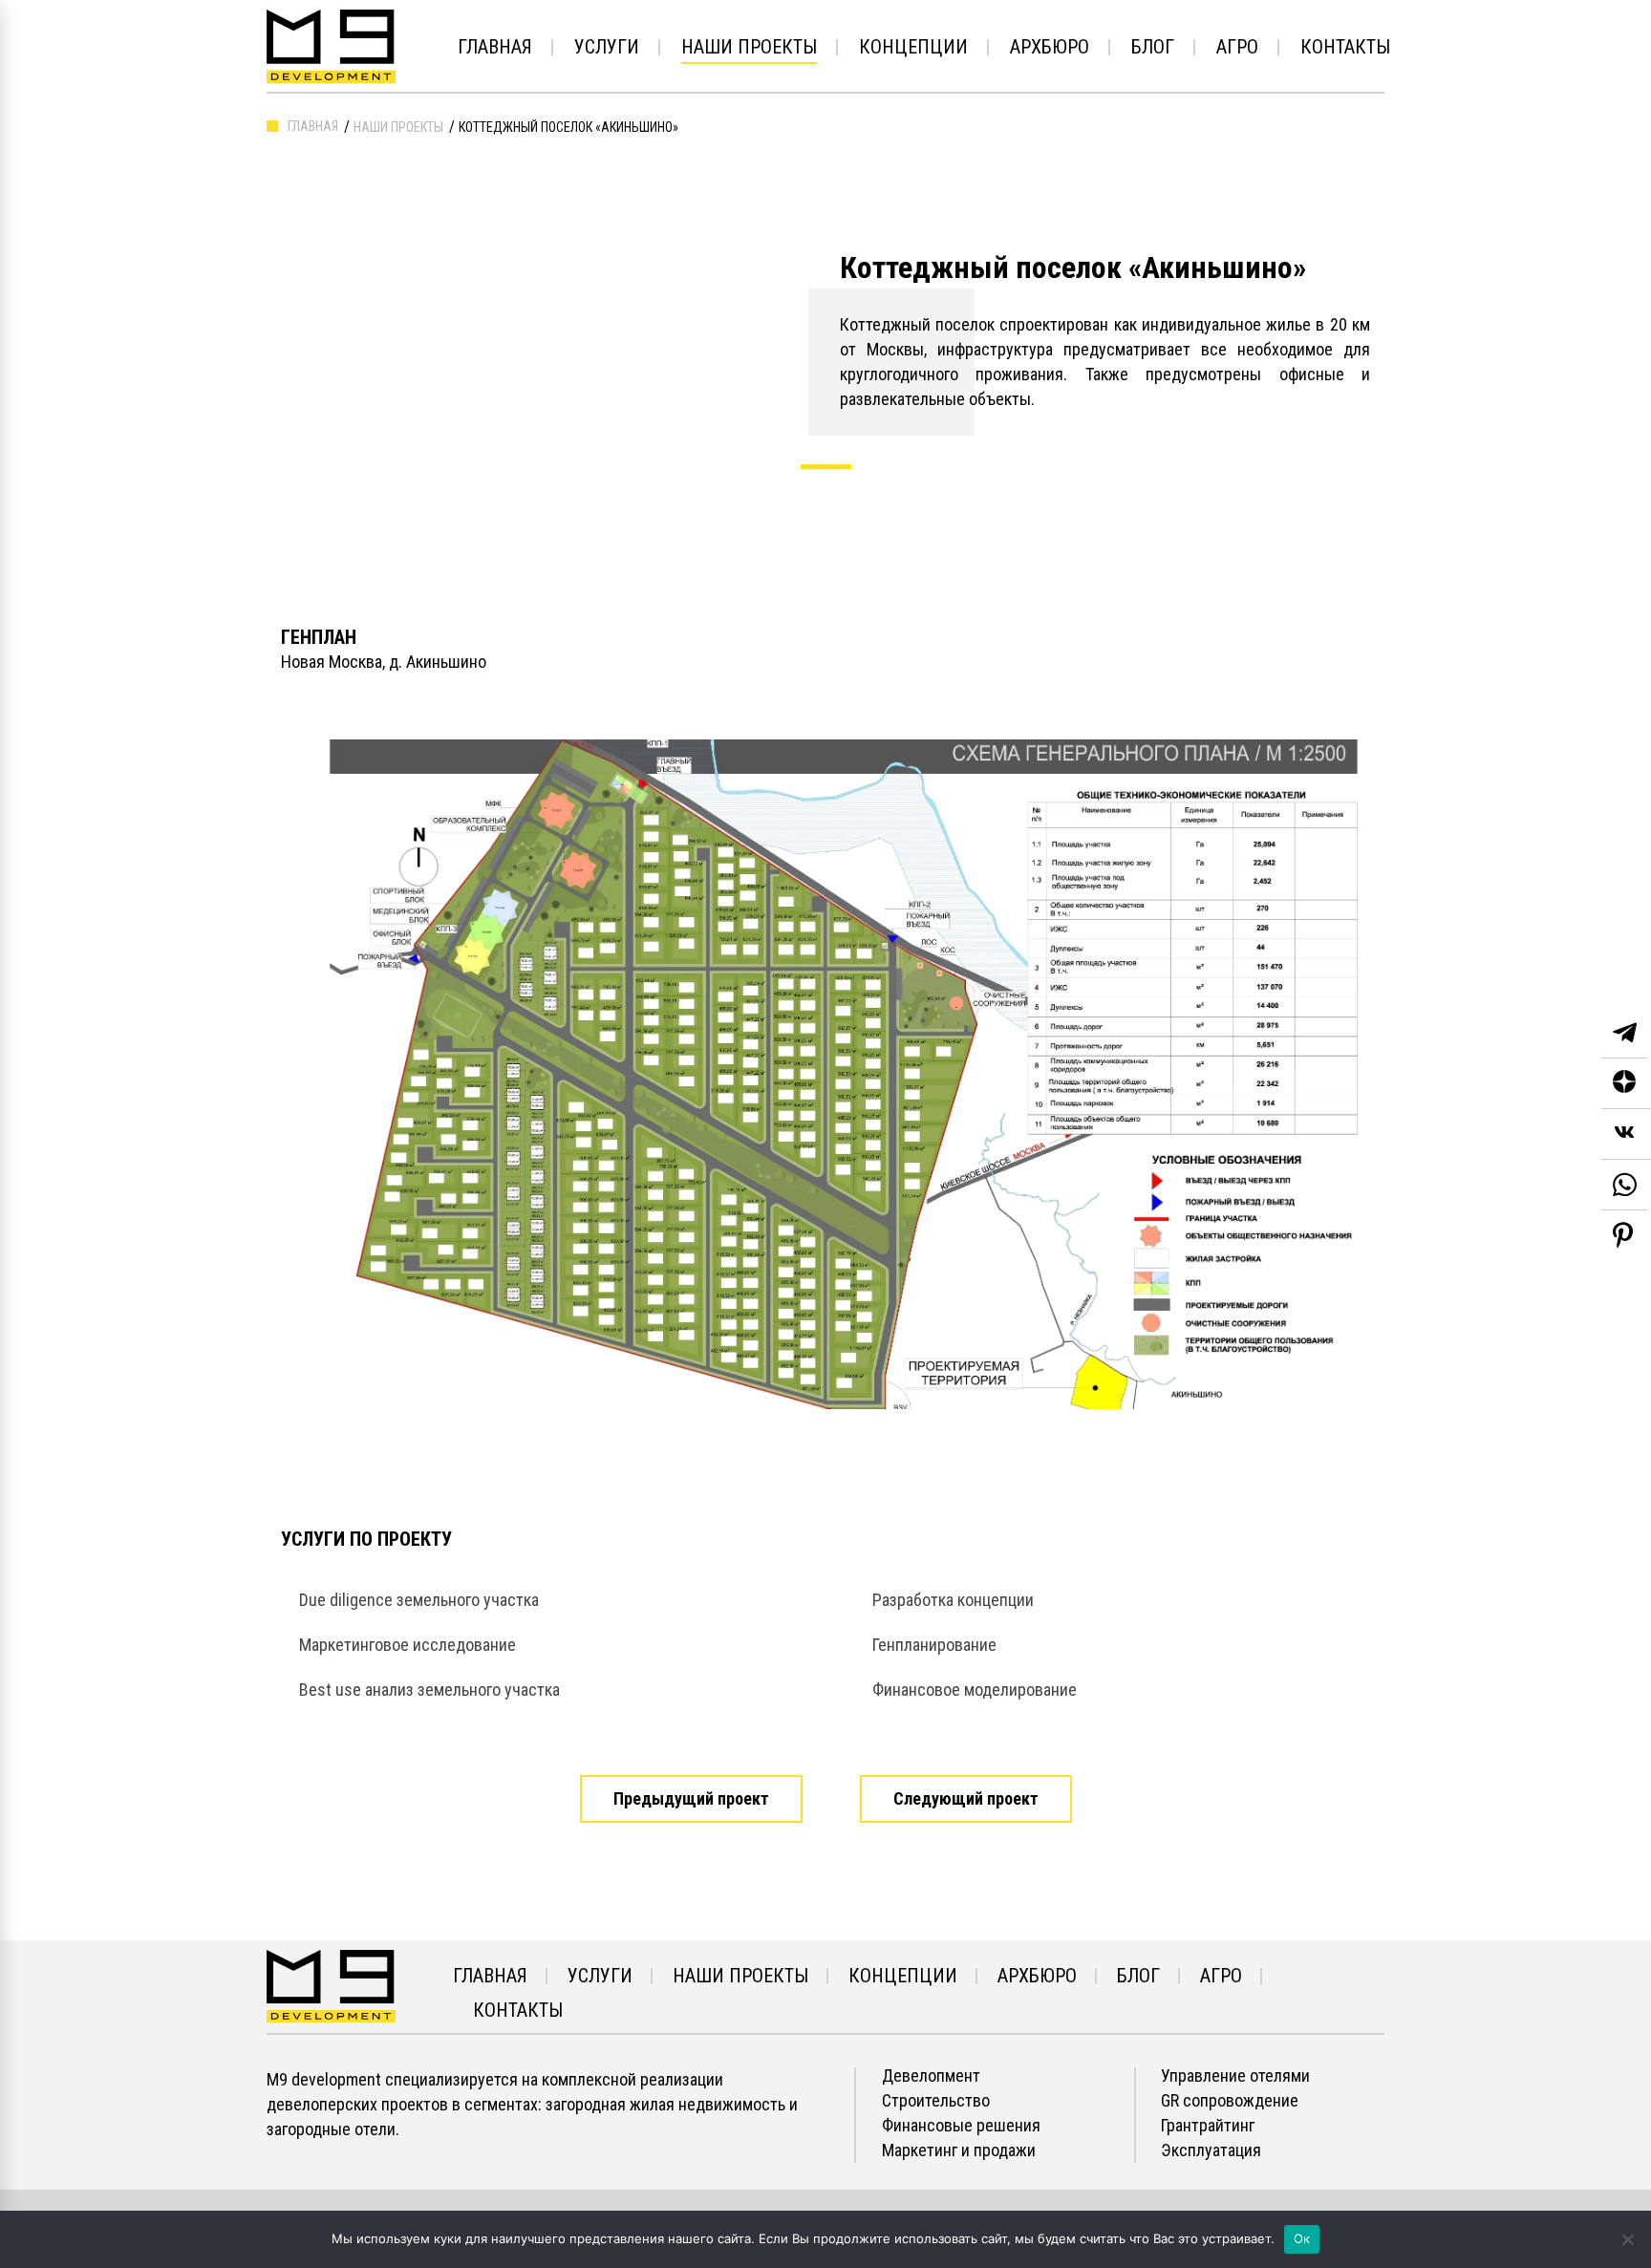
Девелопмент (931, 2076)
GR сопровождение (1230, 2101)
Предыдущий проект (691, 1798)
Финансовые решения (961, 2126)
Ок (1302, 2238)
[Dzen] (1626, 1084)
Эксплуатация (1211, 2150)
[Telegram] (1625, 1033)
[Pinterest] (1623, 1235)
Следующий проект (966, 1798)
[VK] (1626, 1134)
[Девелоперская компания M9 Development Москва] (331, 1985)
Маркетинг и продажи (959, 2150)
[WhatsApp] (1625, 1185)
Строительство (936, 2101)
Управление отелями (1235, 2076)
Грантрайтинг (1208, 2126)
